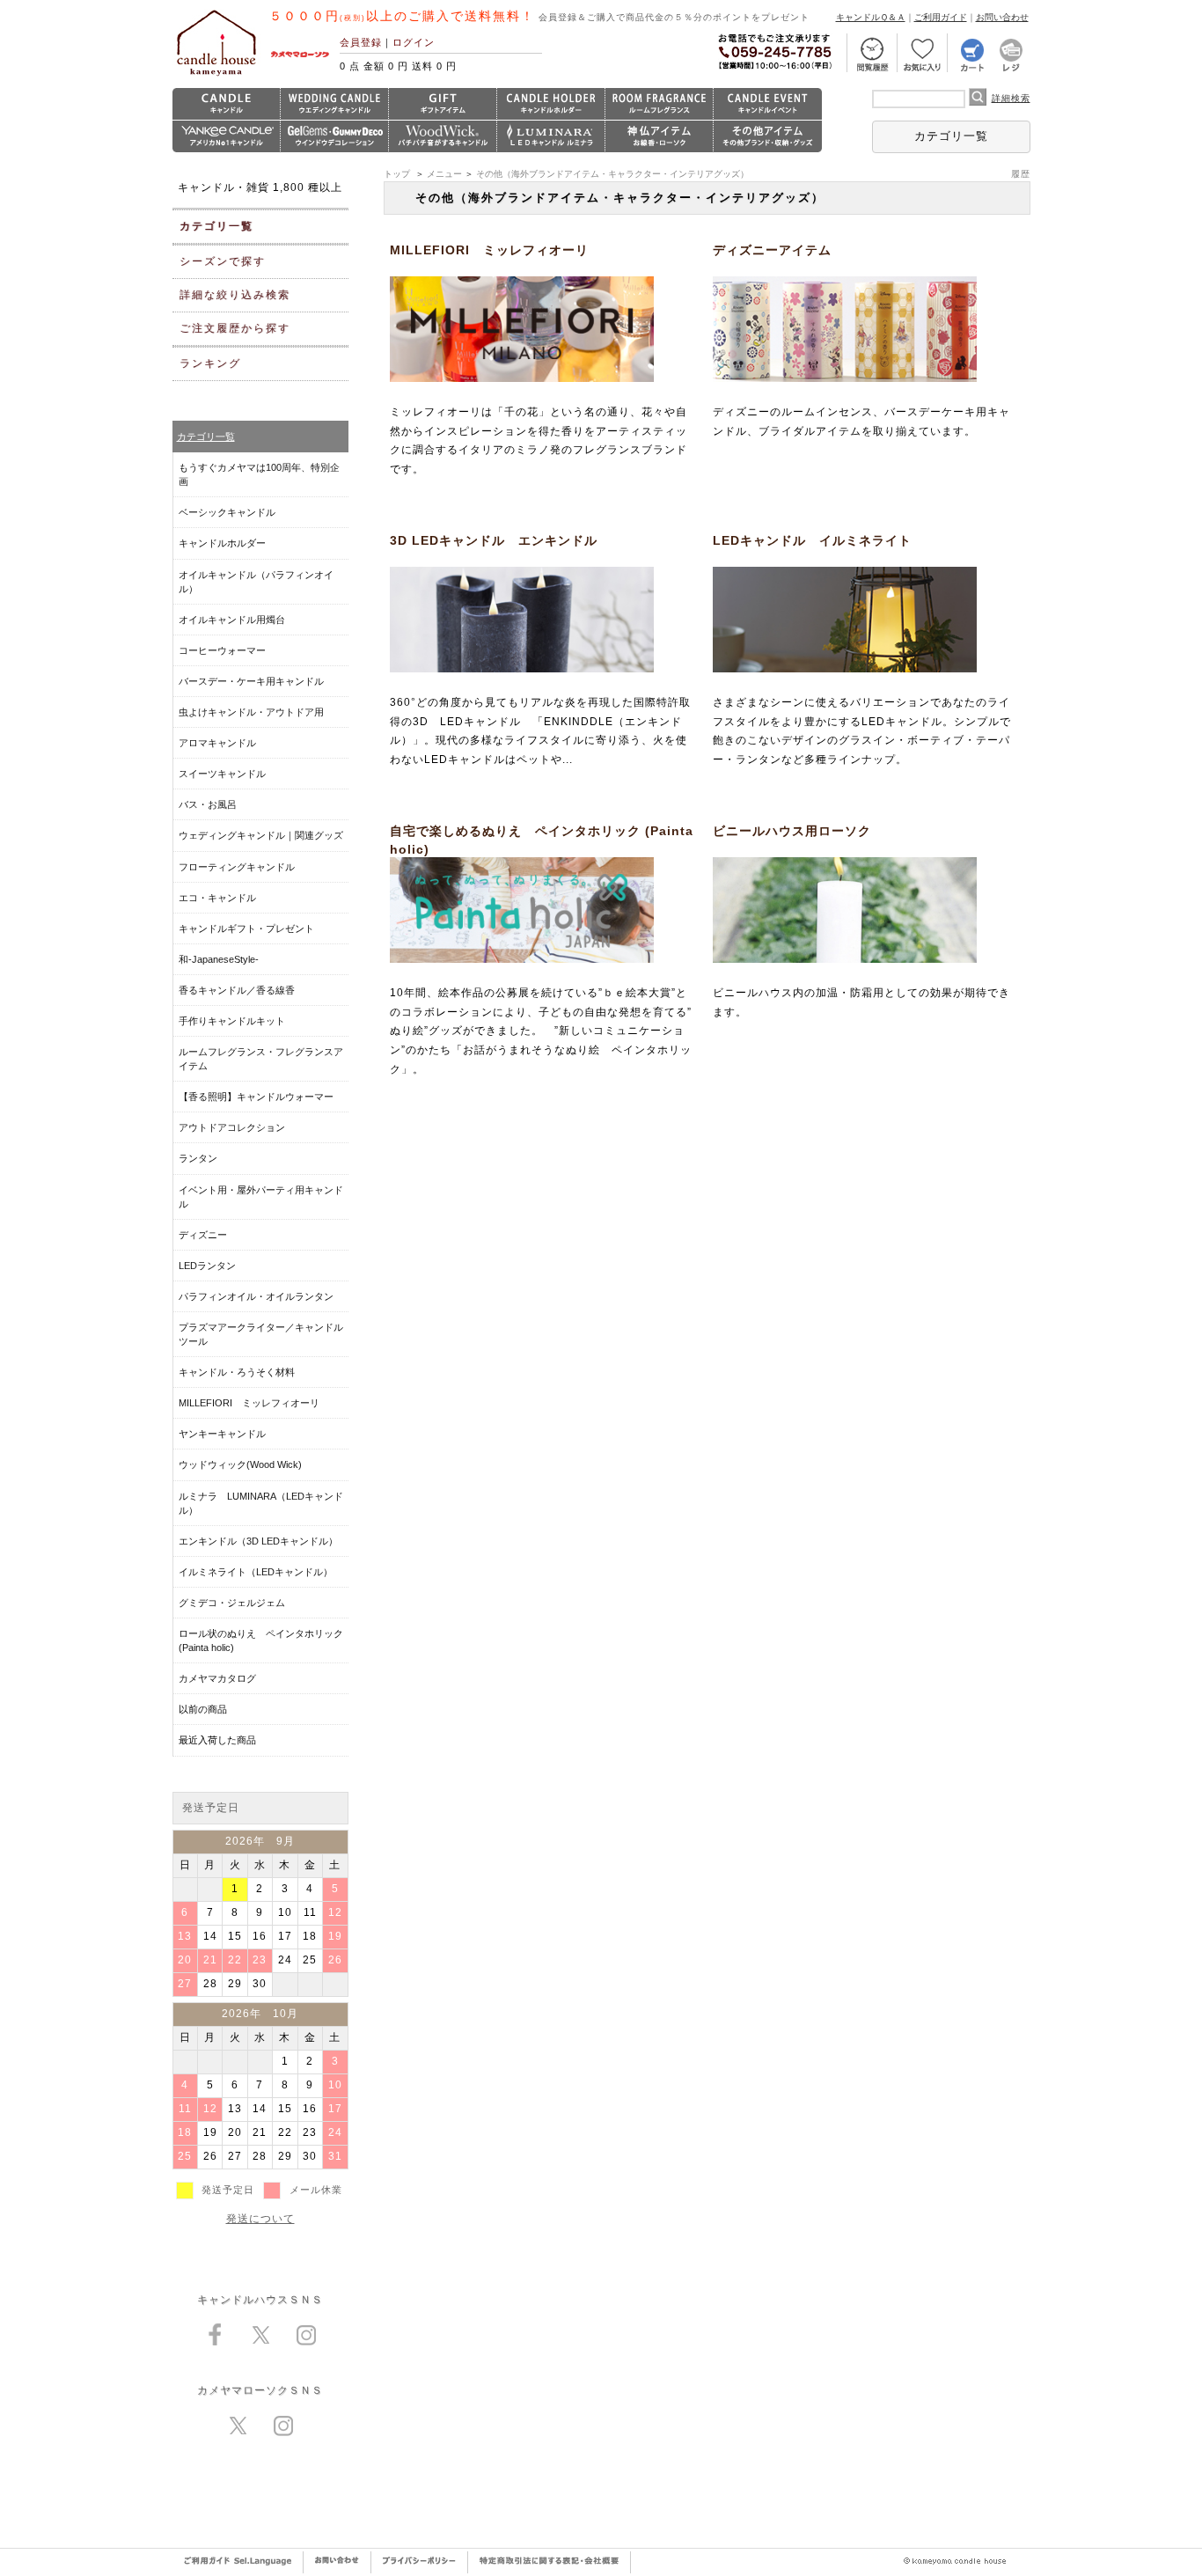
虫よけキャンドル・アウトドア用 (251, 712)
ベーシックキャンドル (227, 512)
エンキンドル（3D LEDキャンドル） (258, 1541)
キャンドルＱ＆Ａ (871, 17)
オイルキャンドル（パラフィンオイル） (256, 582)
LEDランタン (207, 1266)
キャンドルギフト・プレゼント (246, 928)
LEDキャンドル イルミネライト (812, 540)
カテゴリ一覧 (951, 136)
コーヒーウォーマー (222, 650)
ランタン (198, 1158)
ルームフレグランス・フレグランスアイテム (261, 1059)
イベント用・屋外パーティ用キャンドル (261, 1197)
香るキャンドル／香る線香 (237, 990)
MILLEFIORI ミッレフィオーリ (489, 250)
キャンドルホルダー (222, 543)
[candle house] (216, 76)
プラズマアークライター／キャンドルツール (261, 1334)
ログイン (414, 42)
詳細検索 (1011, 98)
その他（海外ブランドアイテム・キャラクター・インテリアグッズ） (612, 174)
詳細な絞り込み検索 (235, 295)
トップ (397, 174)
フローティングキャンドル (237, 867)
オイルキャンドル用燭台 (232, 620)
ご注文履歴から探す (235, 328)
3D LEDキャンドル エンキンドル (494, 540)
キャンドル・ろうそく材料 (237, 1372)
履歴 (1021, 174)
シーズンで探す (223, 261)
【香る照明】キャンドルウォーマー (256, 1097)
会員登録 (361, 42)
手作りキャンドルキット (232, 1021)
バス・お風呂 (208, 804)
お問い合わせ (1002, 17)
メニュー (444, 174)
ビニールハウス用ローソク (792, 831)
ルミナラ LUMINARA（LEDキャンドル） (261, 1503)
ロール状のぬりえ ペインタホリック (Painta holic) (261, 1640)
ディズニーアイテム (772, 250)
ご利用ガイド (941, 17)
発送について (260, 2219)
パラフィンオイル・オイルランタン (256, 1296)
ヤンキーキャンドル (222, 1434)
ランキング (210, 363)
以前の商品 (203, 1709)
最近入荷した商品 (217, 1740)
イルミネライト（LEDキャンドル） (256, 1572)
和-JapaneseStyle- (219, 959)
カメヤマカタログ (217, 1678)
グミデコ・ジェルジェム (232, 1603)
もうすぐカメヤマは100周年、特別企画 (259, 474)
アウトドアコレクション (232, 1127)
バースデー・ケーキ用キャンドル (251, 681)
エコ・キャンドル (217, 898)
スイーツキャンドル (222, 774)
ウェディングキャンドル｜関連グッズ (261, 835)
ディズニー (203, 1235)
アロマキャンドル (217, 743)
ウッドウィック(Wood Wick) (240, 1464)
